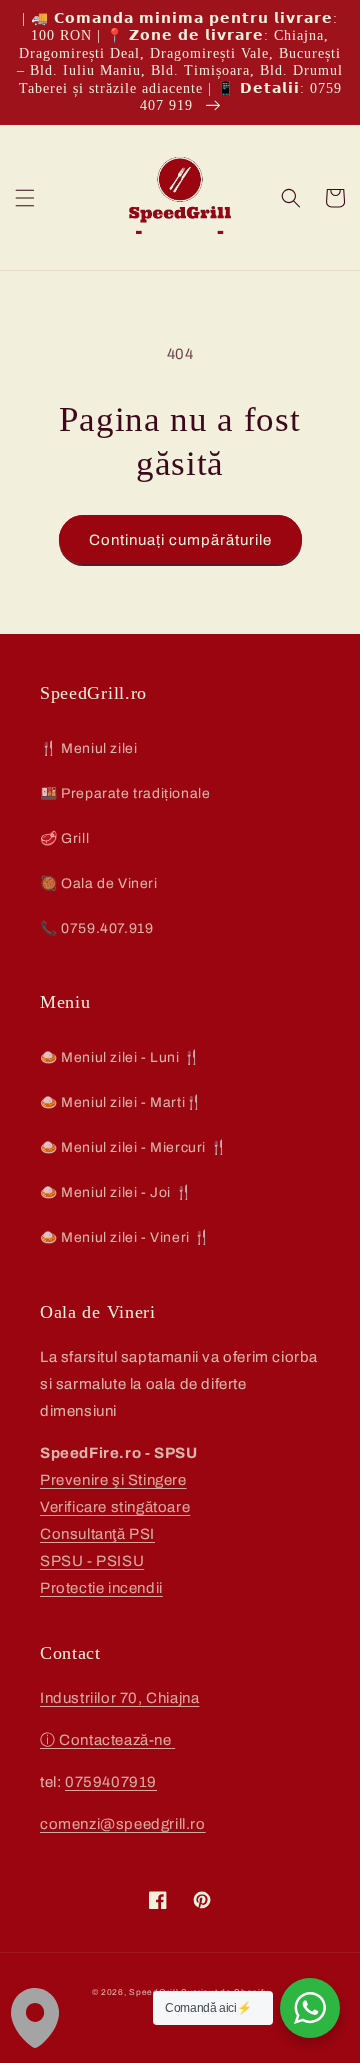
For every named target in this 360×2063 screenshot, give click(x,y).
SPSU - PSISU (92, 1561)
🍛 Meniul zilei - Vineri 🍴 (125, 1237)
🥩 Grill (64, 838)
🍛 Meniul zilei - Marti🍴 (121, 1102)
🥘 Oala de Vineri (99, 883)
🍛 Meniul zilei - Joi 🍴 (116, 1192)
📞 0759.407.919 (96, 928)
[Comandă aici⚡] (310, 2008)
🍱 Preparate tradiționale (125, 793)
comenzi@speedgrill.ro (123, 1824)
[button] (25, 198)
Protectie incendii (101, 1588)
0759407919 (111, 1782)
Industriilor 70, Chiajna (119, 1698)
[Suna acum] (174, 1740)
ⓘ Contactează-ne (106, 1740)
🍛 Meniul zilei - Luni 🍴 (120, 1057)
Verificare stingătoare (115, 1507)
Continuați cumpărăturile (180, 540)
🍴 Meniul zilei (88, 748)
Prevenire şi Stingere (113, 1480)
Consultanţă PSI (97, 1534)
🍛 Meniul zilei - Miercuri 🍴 (133, 1147)
